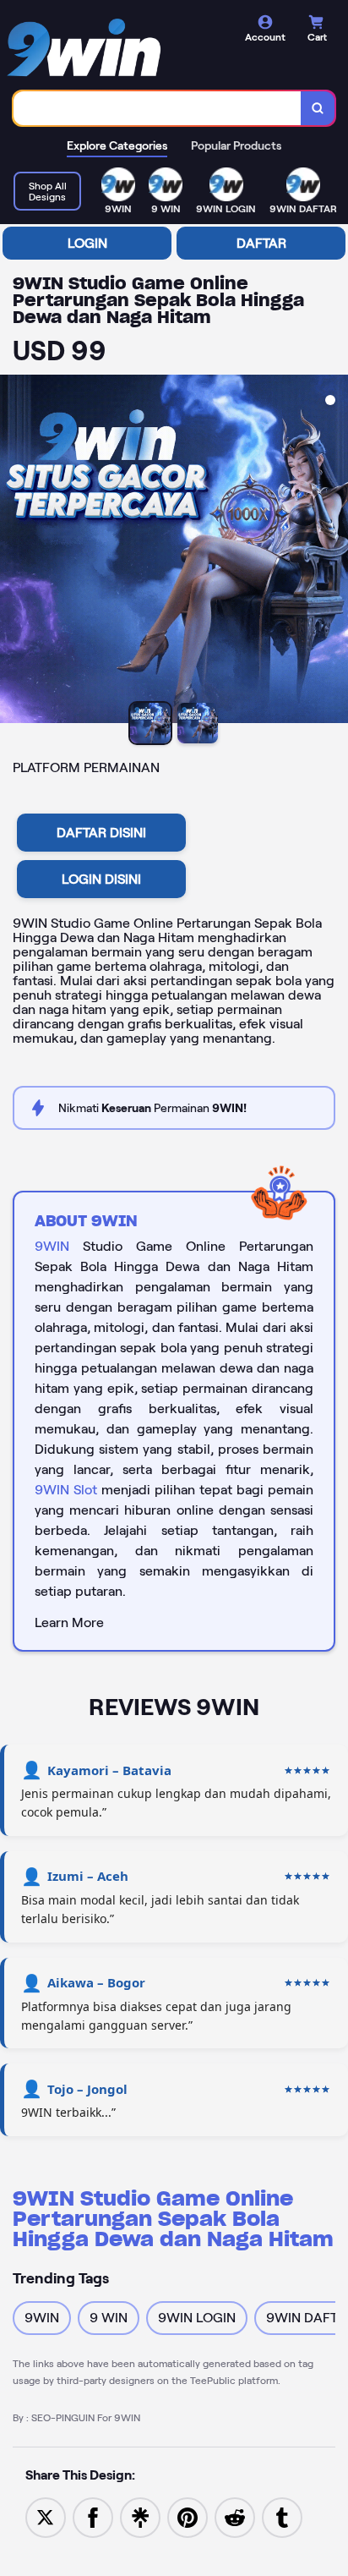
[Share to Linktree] (140, 2516)
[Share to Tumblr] (282, 2516)
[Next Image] (334, 551)
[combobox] (158, 108)
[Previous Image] (14, 551)
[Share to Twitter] (46, 2516)
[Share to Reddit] (235, 2516)
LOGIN (87, 243)
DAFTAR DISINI (101, 833)
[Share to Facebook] (93, 2516)
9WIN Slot (66, 1490)
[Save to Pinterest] (188, 2516)
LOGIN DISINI (101, 879)
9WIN (52, 1246)
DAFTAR (261, 243)
